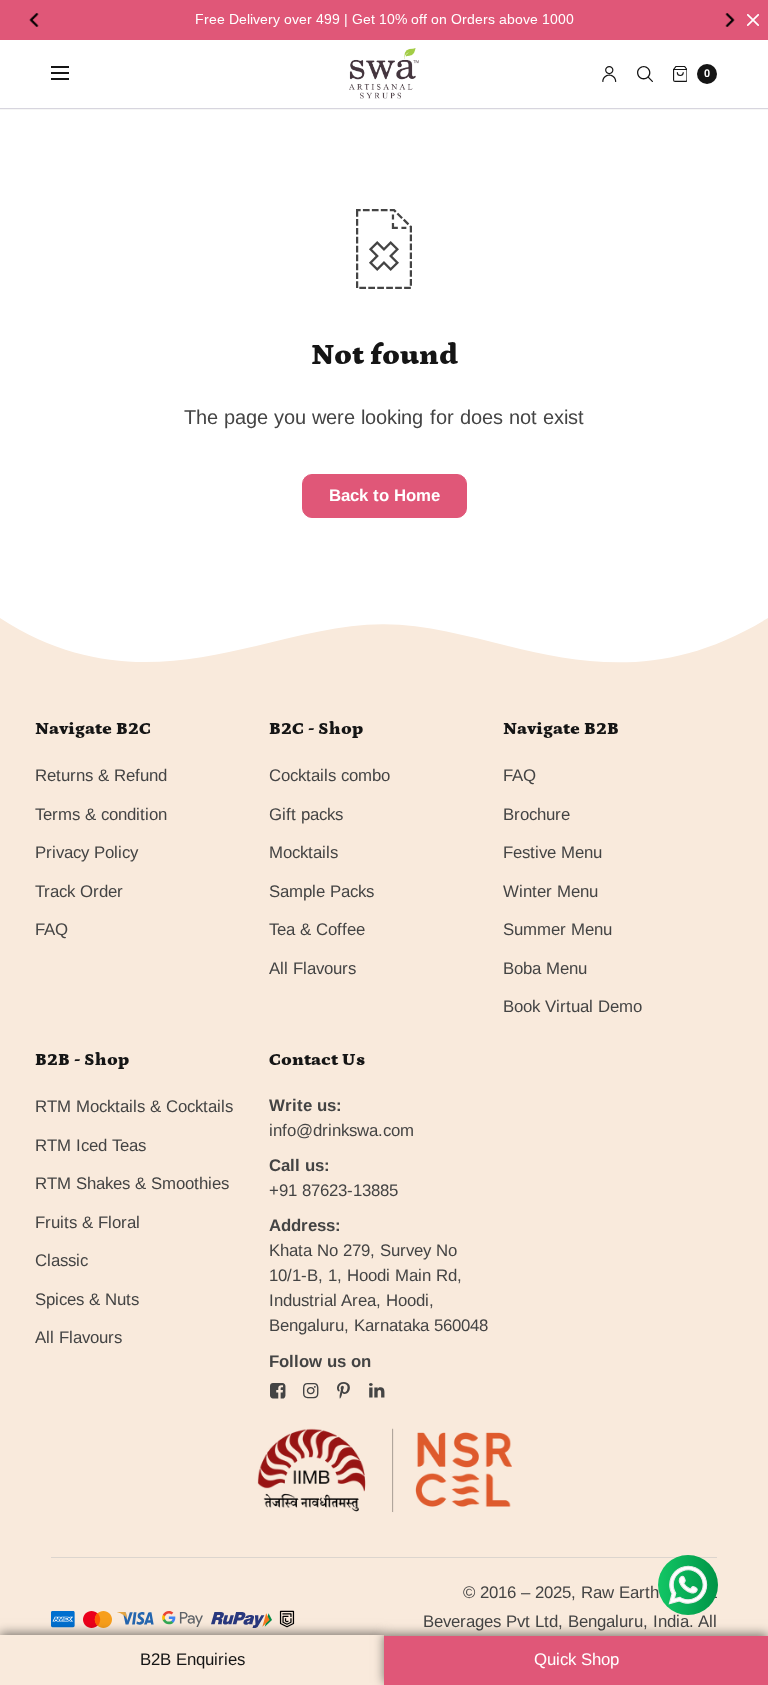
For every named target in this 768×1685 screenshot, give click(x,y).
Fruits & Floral (87, 1222)
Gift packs (306, 814)
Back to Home (384, 495)
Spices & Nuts (87, 1299)
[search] (645, 74)
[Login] (609, 74)
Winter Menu (550, 891)
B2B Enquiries (192, 1659)
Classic (61, 1260)
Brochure (536, 814)
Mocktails (303, 852)
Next (732, 20)
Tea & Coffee (317, 929)
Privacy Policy (86, 852)
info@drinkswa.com (341, 1130)
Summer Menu (557, 929)
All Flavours (312, 968)
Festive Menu (552, 852)
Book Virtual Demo (572, 1006)
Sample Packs (321, 891)
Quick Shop (576, 1659)
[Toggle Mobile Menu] (73, 74)
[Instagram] (311, 1391)
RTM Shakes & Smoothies (132, 1183)
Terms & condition (101, 814)
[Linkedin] (377, 1391)
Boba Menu (545, 968)
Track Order (79, 891)
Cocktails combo (329, 775)
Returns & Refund (101, 775)
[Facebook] (278, 1391)
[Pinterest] (344, 1391)
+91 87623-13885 (333, 1190)
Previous (36, 20)
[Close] (753, 20)
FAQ (51, 929)
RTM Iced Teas (90, 1145)
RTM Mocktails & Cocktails (134, 1106)
